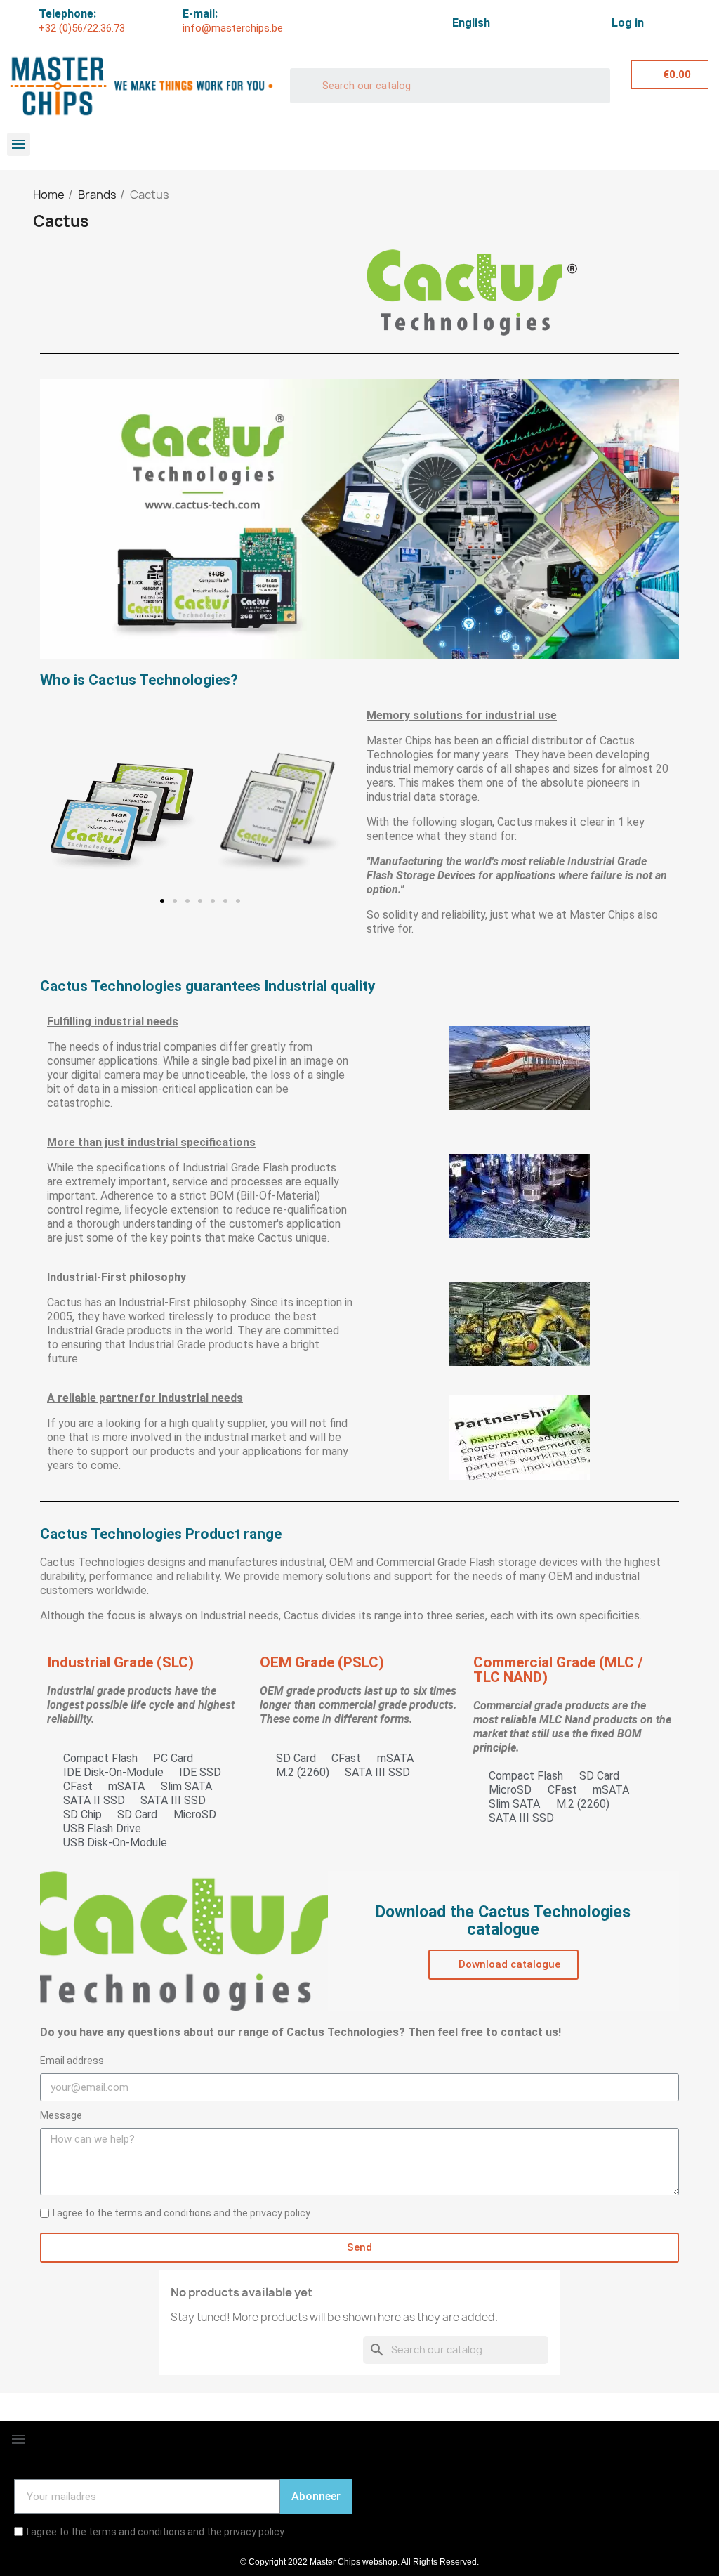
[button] (61, 812)
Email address (72, 2061)
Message (61, 2115)
